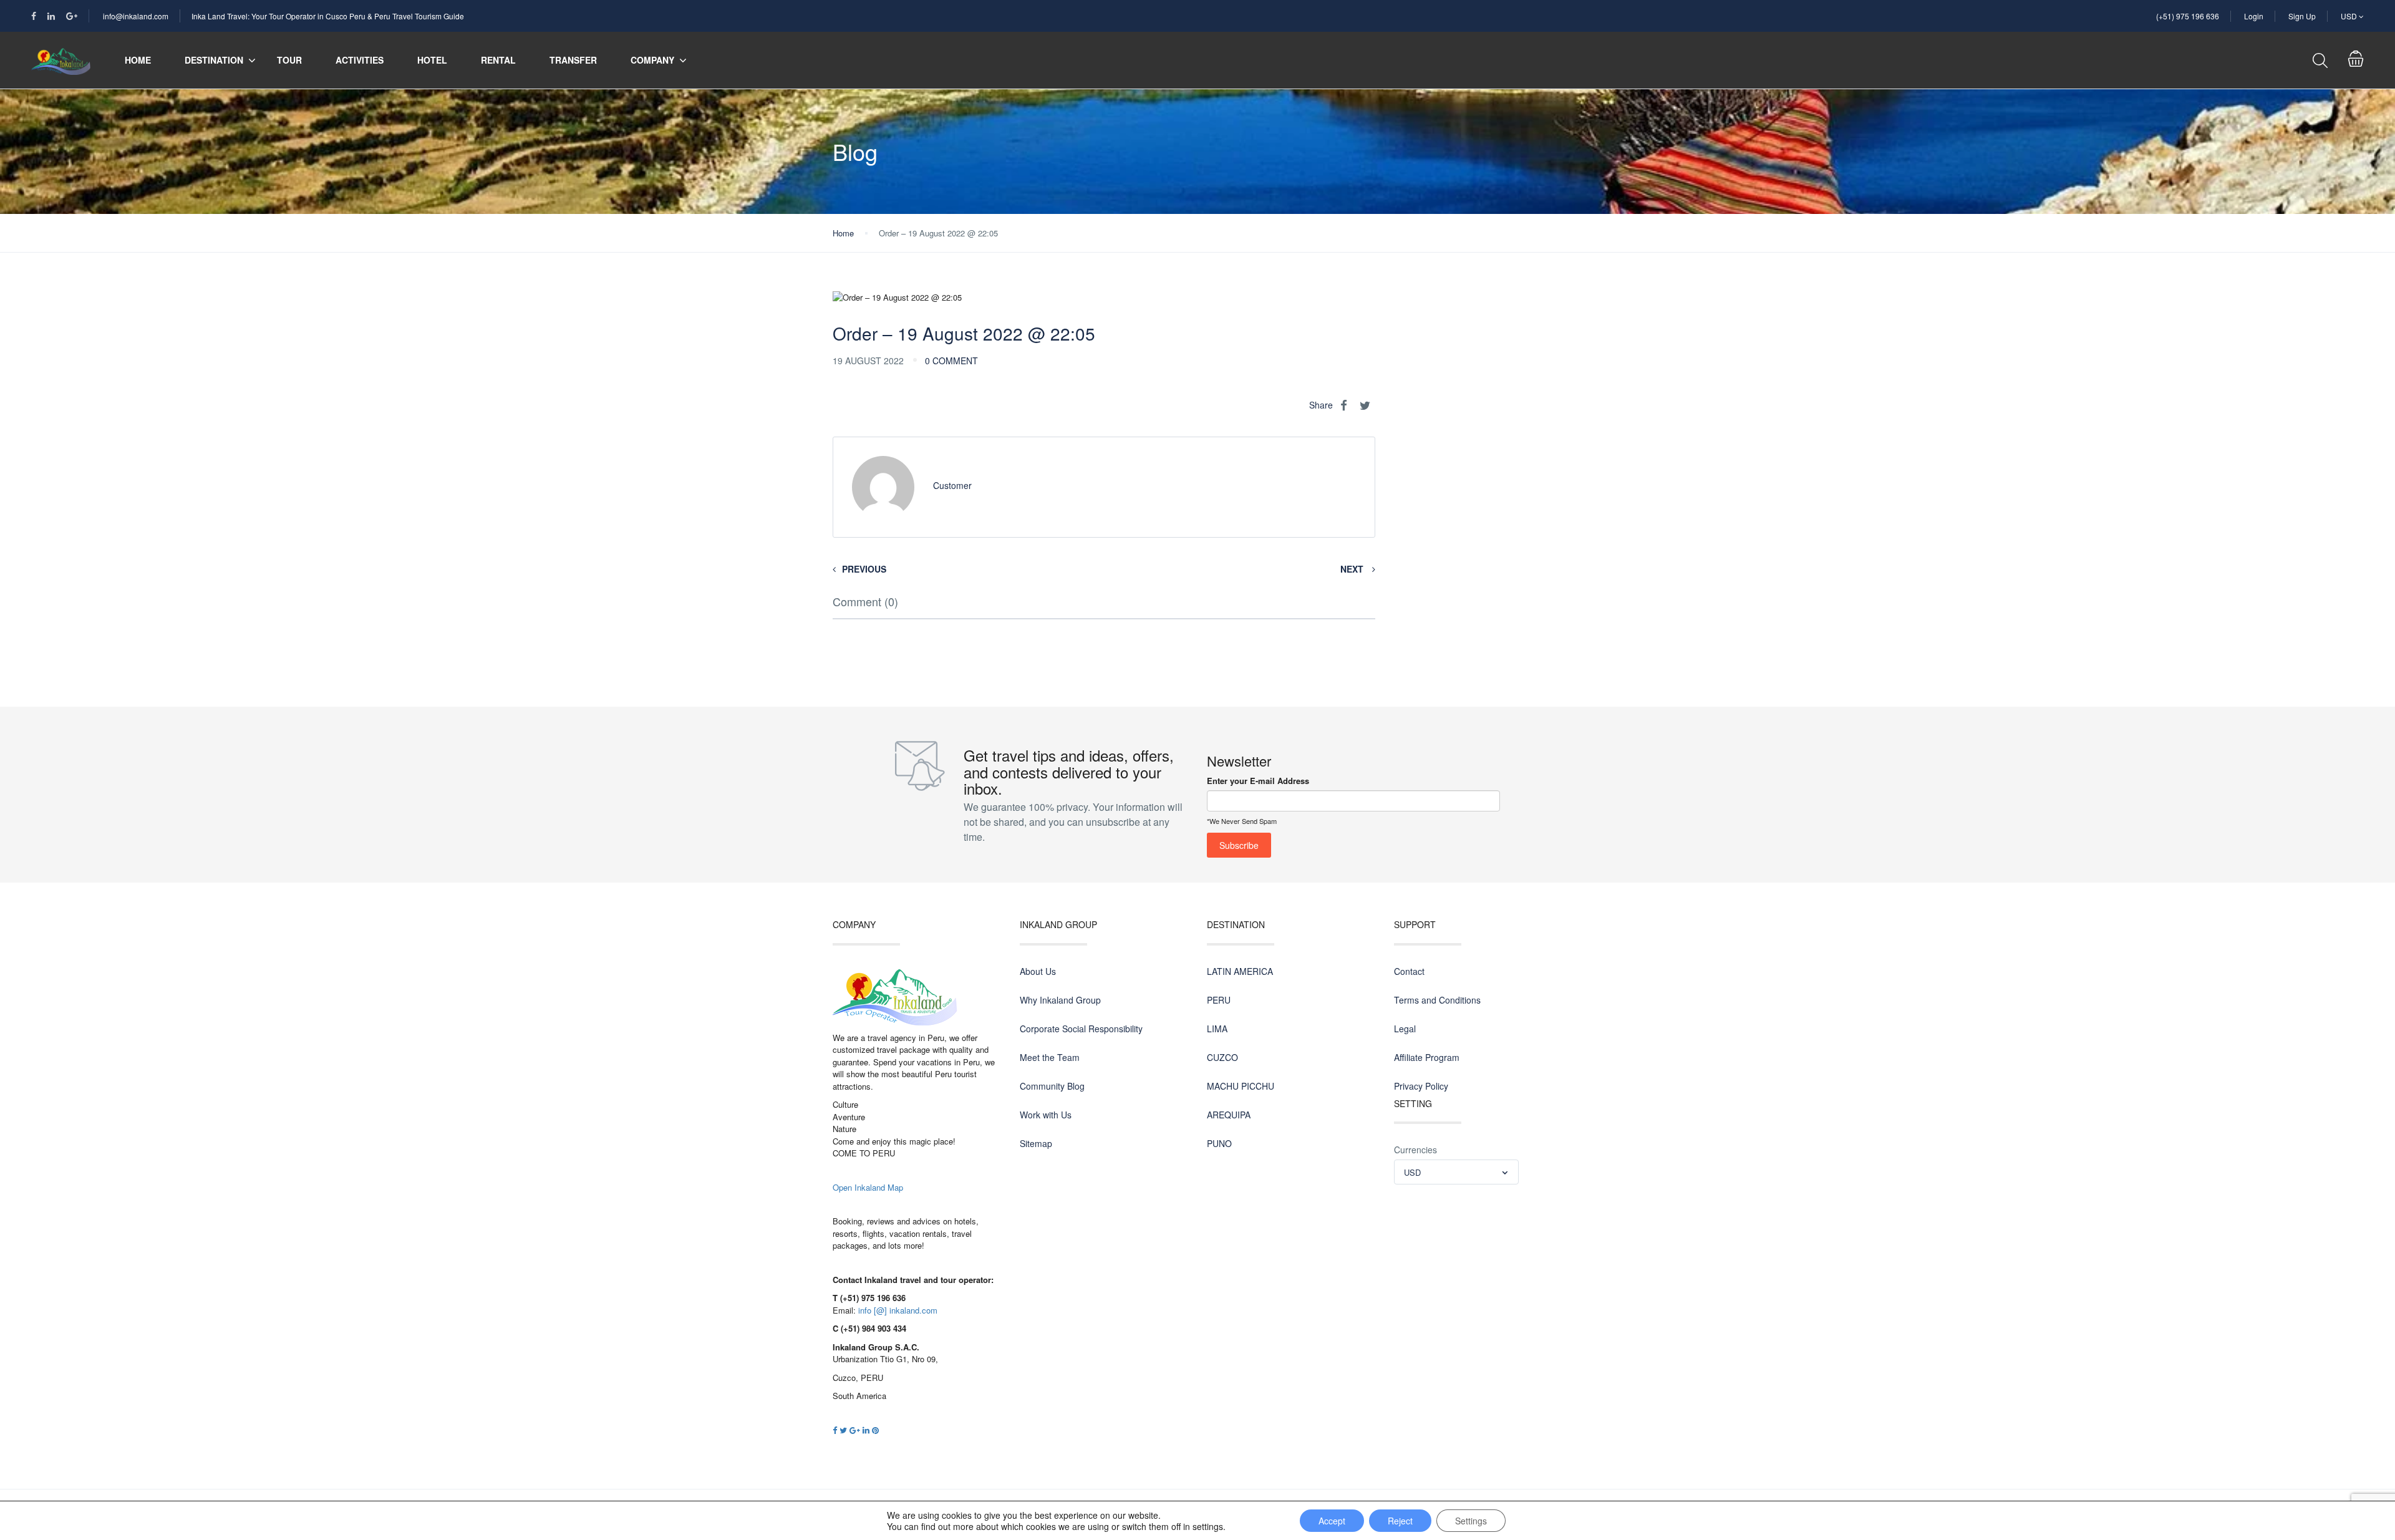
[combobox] (1456, 1172)
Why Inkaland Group (1060, 1000)
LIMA (1217, 1029)
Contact (1409, 971)
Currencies (1415, 1150)
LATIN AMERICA (1240, 971)
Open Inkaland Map (868, 1187)
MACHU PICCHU (1241, 1086)
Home (138, 60)
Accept (1332, 1521)
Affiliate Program (1427, 1057)
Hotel (432, 60)
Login (2254, 16)
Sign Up (2302, 16)
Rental (498, 60)
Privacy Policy (1421, 1086)
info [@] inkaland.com (898, 1310)
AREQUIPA (1229, 1115)
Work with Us (1046, 1115)
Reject (1400, 1521)
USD (2350, 16)
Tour (289, 60)
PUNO (1219, 1143)
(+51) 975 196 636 (2188, 16)
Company (652, 60)
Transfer (573, 60)
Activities (360, 60)
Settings (1471, 1521)
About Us (1038, 971)
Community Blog (1052, 1086)
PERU (1219, 1000)
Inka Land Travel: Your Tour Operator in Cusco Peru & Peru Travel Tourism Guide (328, 16)
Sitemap (1036, 1143)
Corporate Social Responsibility (1081, 1029)
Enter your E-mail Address (1258, 781)
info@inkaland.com (136, 16)
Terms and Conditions (1437, 1000)
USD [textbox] (1412, 1172)
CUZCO (1222, 1057)
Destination (214, 60)
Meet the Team (1050, 1057)
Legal (1405, 1029)
